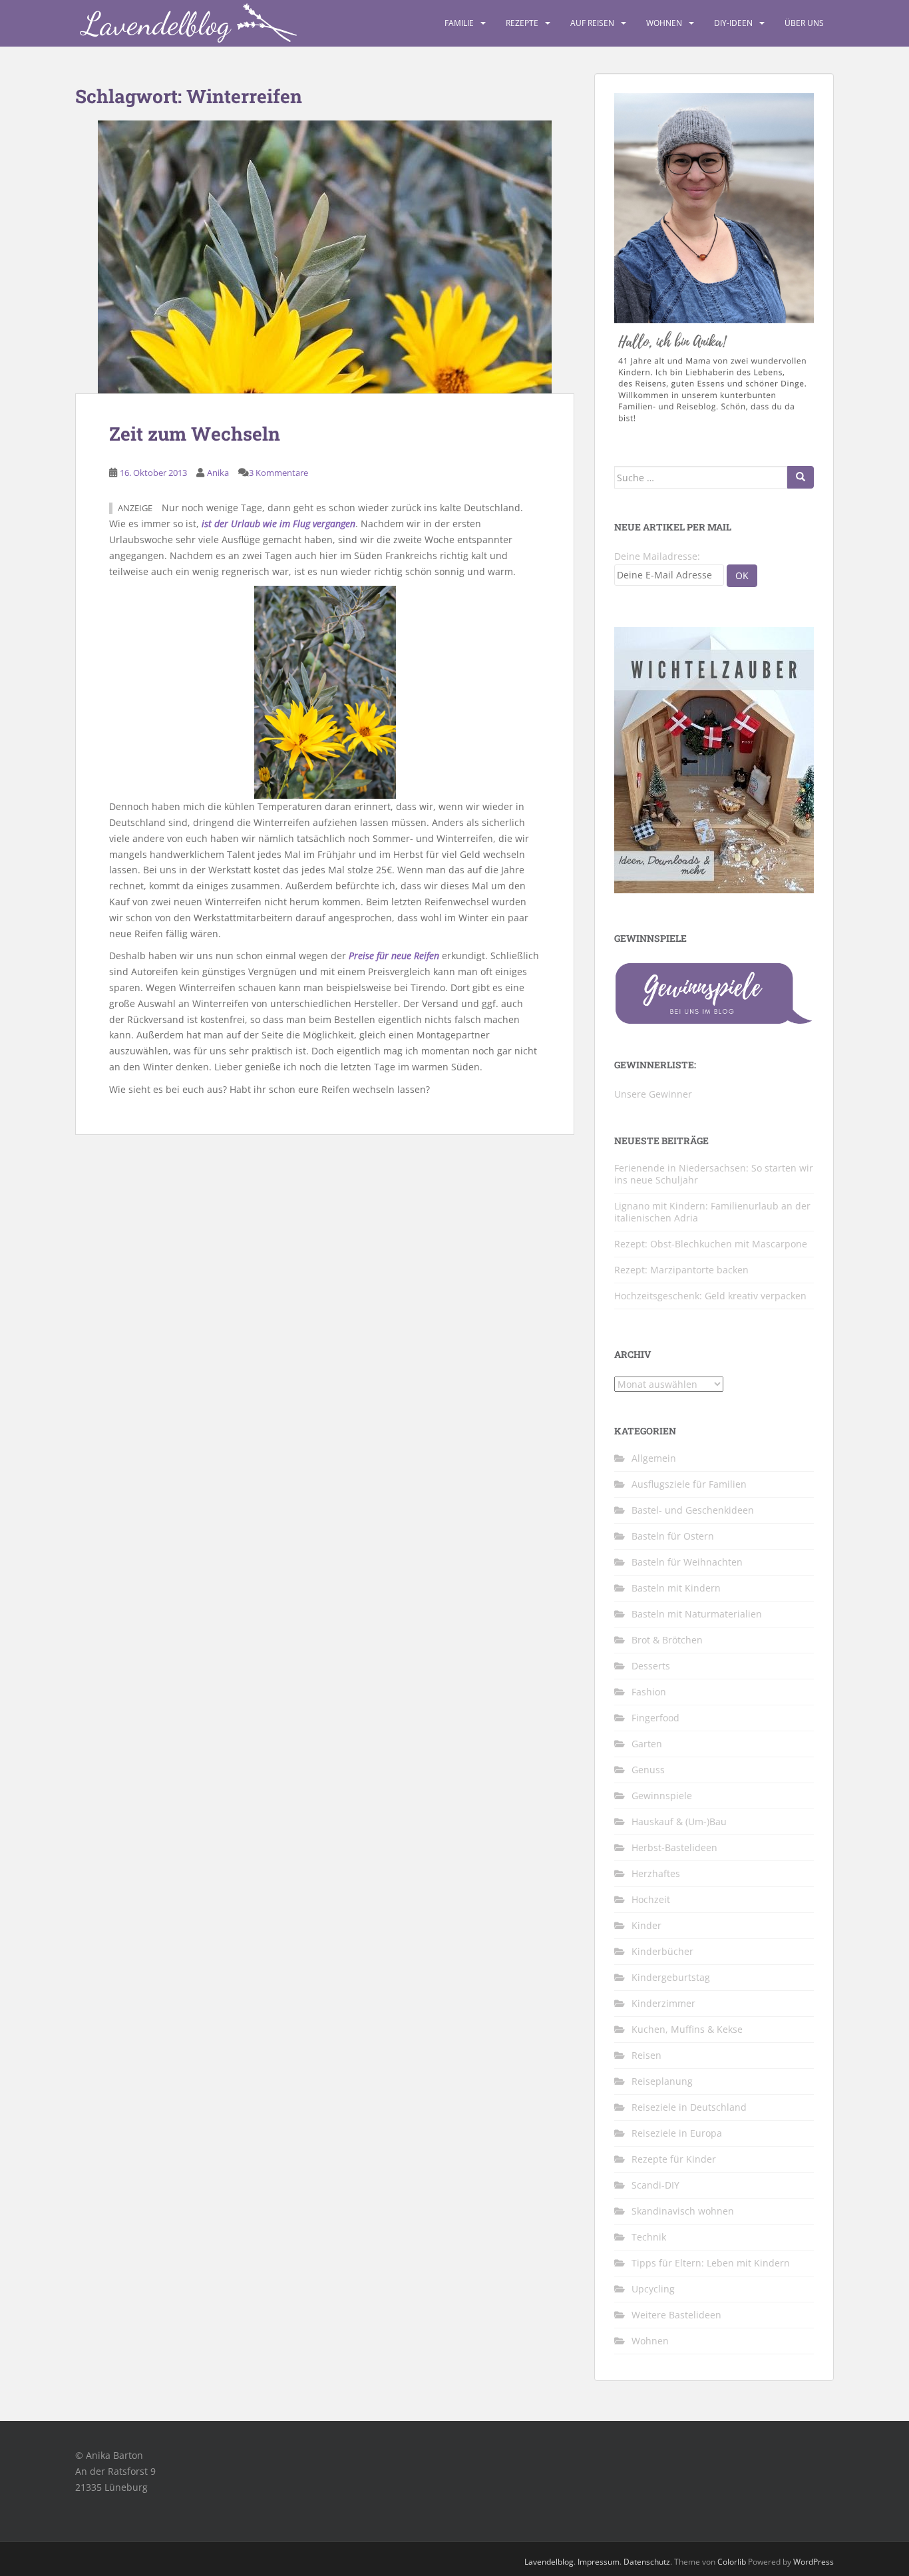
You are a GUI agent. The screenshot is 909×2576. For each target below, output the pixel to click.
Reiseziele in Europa (677, 2133)
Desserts (651, 1666)
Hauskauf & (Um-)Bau (679, 1822)
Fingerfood (655, 1718)
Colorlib (732, 2562)
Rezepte (522, 23)
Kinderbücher (662, 1951)
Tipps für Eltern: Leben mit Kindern (711, 2263)
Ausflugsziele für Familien (689, 1484)
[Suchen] (801, 477)
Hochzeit (651, 1899)
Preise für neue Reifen (394, 956)
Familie (459, 23)
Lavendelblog (549, 2562)
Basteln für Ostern (673, 1536)
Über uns (804, 23)
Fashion (649, 1692)
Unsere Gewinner (653, 1094)
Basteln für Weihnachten (687, 1562)
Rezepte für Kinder (674, 2159)
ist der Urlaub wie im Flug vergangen (278, 524)
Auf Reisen (592, 23)
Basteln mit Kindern (676, 1588)
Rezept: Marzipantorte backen (681, 1270)
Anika (218, 473)
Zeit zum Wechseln (195, 434)
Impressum (599, 2562)
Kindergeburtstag (671, 1977)
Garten (647, 1744)
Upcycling (653, 2289)
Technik (649, 2237)
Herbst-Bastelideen (674, 1847)
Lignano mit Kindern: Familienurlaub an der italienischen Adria (712, 1212)
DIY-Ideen (733, 23)
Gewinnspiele (662, 1796)
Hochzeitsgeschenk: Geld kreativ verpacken (710, 1296)
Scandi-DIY (655, 2185)
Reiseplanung (662, 2081)
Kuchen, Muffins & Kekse (687, 2029)
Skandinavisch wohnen (683, 2211)
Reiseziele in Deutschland (689, 2107)
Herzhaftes (656, 1873)
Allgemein (654, 1458)
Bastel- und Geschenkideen (693, 1510)
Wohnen (664, 23)
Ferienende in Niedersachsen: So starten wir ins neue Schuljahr (714, 1174)
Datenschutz (647, 2562)
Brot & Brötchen (667, 1640)
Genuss (648, 1770)
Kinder (646, 1925)
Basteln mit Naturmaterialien (697, 1614)
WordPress (814, 2562)
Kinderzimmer (663, 2003)
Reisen (646, 2055)
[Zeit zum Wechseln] (325, 257)
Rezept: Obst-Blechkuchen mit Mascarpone (711, 1244)
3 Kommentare (278, 473)
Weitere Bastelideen (676, 2315)
